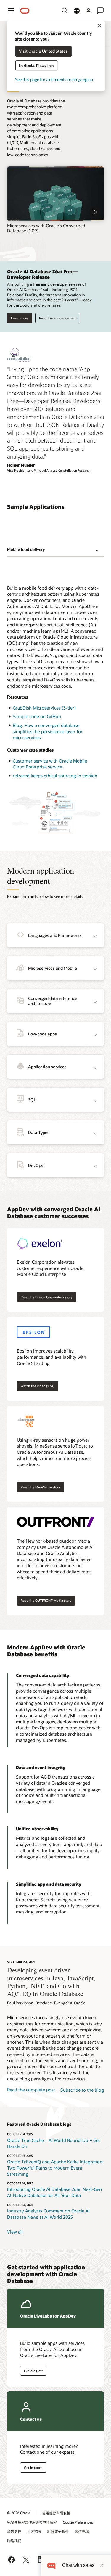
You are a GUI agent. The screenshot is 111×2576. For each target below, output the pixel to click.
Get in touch (33, 2468)
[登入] (89, 11)
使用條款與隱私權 (56, 2513)
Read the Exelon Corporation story (46, 1297)
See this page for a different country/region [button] (54, 80)
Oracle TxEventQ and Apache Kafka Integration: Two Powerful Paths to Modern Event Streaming (55, 2168)
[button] (11, 11)
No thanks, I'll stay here (37, 66)
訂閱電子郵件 (58, 2531)
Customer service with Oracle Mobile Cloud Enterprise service (50, 764)
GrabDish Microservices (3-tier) (44, 708)
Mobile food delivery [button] (26, 549)
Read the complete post (31, 2090)
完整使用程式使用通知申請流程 (32, 2522)
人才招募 (34, 2531)
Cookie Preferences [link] (78, 2522)
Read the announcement (58, 318)
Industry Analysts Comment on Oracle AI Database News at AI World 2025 (48, 2214)
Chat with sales (78, 2565)
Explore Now (33, 2371)
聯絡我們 (14, 2540)
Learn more (20, 318)
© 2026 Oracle (19, 2513)
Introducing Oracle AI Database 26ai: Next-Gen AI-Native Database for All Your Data (54, 2192)
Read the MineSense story (40, 1487)
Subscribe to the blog (82, 2090)
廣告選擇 (14, 2531)
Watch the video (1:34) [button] (38, 1386)
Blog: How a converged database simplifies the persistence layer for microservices (48, 731)
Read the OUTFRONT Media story (46, 1600)
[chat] (51, 2565)
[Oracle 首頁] (25, 11)
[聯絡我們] (100, 11)
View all (15, 2232)
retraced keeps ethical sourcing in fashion (55, 776)
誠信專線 (82, 2531)
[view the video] (55, 194)
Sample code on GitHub (37, 716)
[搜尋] (65, 11)
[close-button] (102, 2565)
